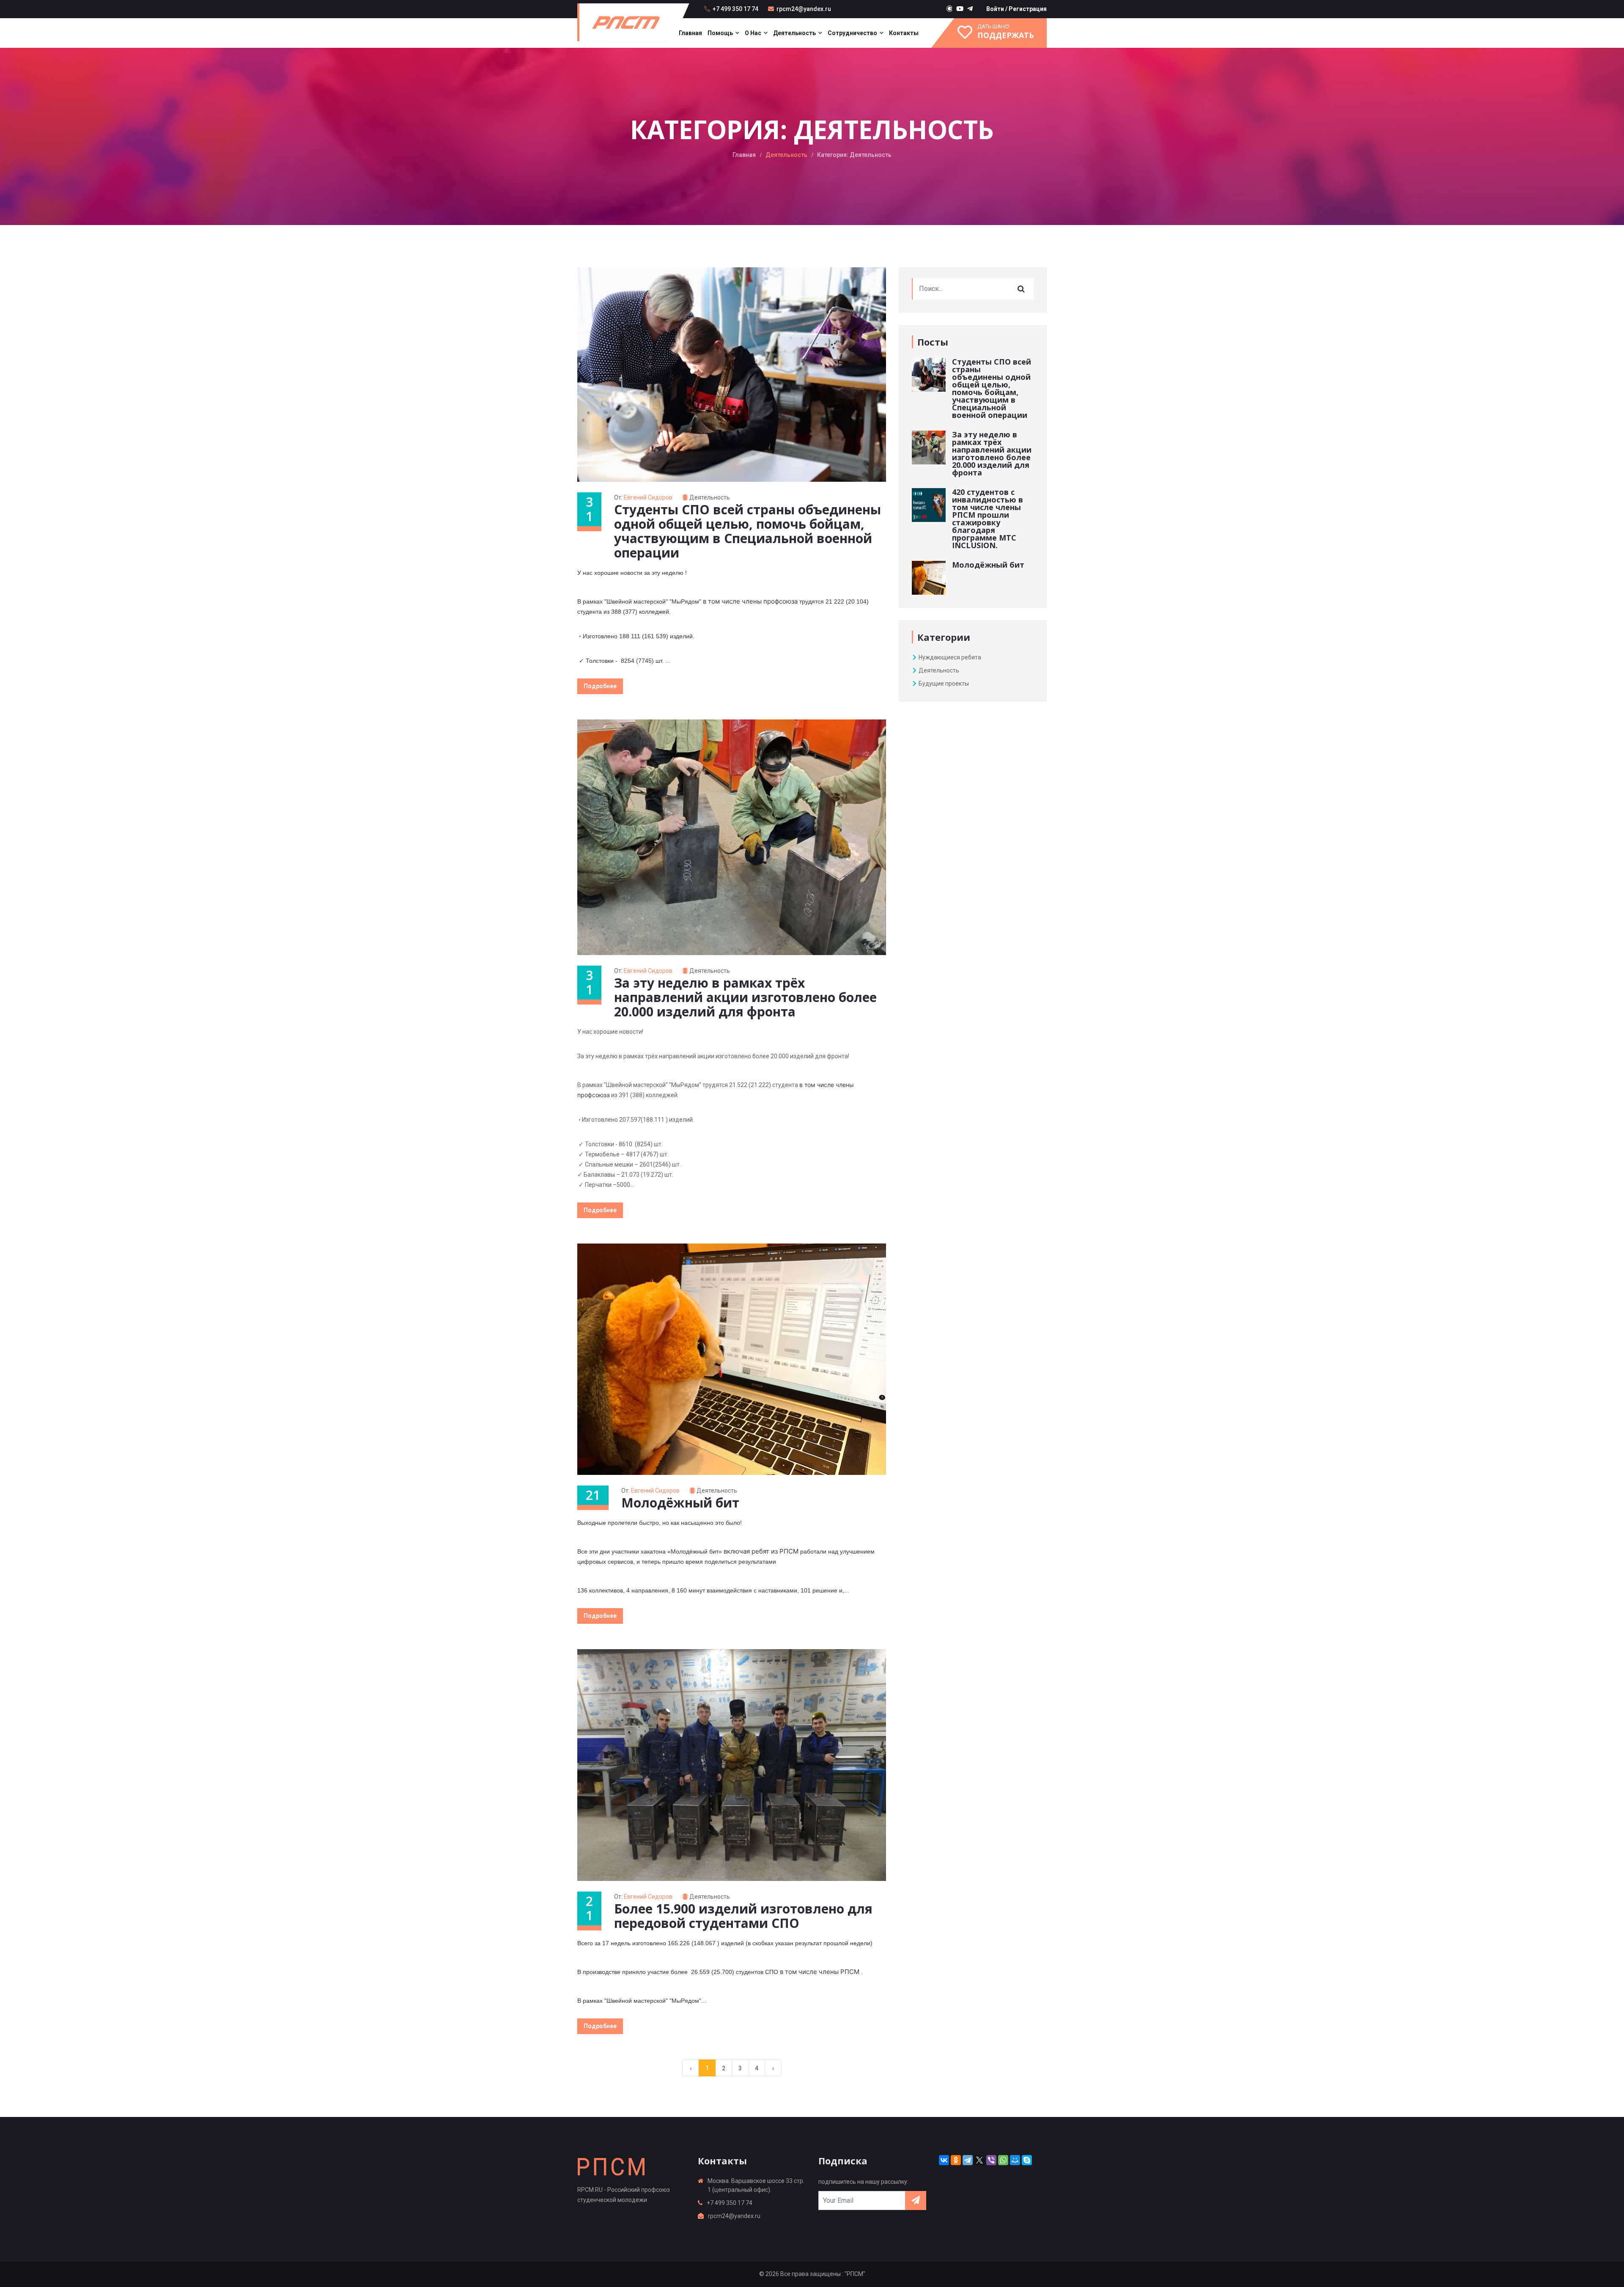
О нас (753, 33)
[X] (979, 2160)
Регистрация (1028, 9)
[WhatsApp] (1003, 2160)
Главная (690, 33)
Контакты (904, 33)
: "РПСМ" (854, 2274)
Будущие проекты (943, 684)
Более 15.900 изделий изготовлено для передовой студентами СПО (743, 1916)
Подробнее (600, 686)
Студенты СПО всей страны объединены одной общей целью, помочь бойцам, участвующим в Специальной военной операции (748, 531)
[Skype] (1027, 2160)
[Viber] (991, 2160)
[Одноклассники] (956, 2160)
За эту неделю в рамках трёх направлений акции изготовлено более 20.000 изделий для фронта (745, 997)
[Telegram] (968, 2160)
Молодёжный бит (680, 1503)
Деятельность (794, 33)
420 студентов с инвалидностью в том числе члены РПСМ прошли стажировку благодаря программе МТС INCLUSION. (988, 519)
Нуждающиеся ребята (949, 657)
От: (643, 497)
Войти (995, 9)
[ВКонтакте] (944, 2160)
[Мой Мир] (1015, 2160)
